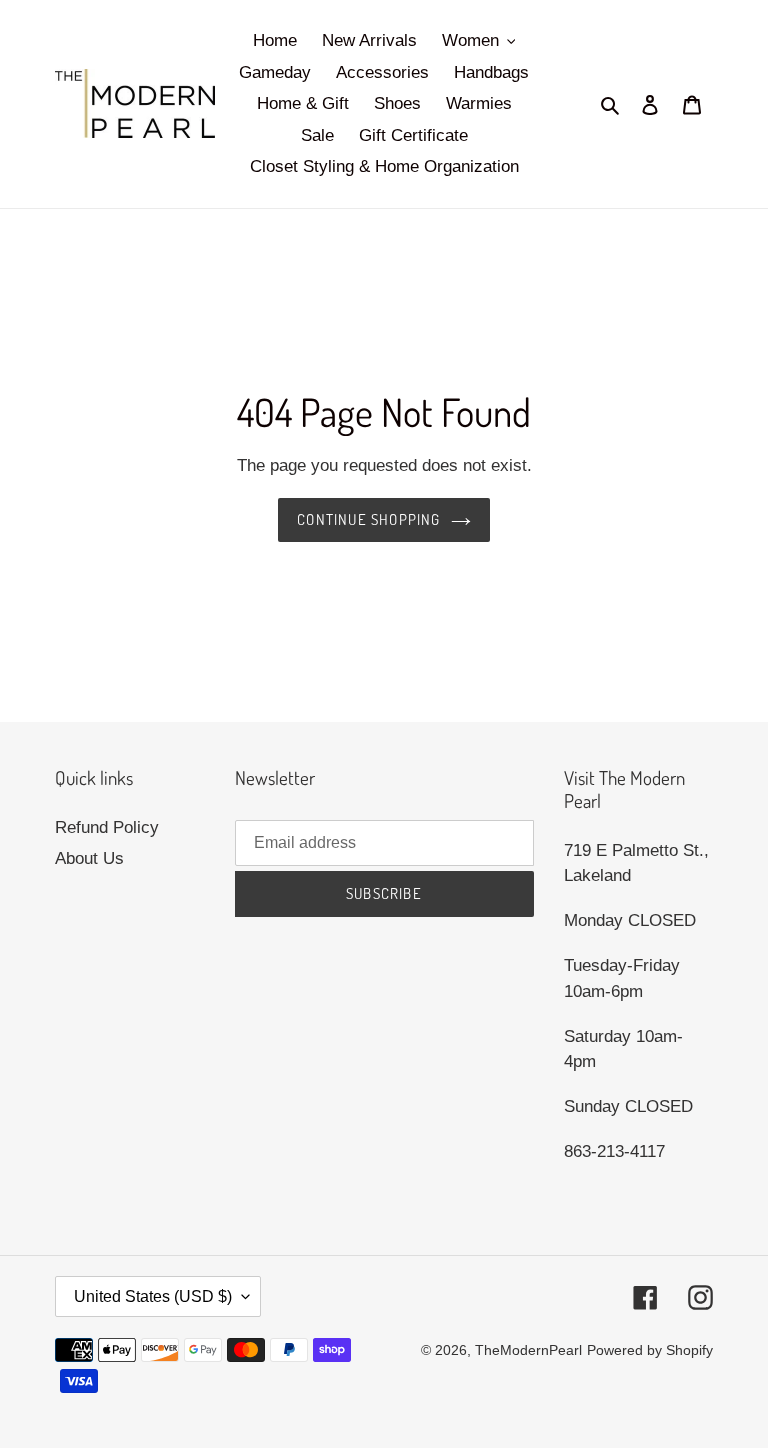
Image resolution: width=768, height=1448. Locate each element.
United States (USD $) (153, 1296)
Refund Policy (107, 827)
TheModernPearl (528, 1350)
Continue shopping (368, 519)
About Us (89, 858)
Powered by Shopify (650, 1350)
